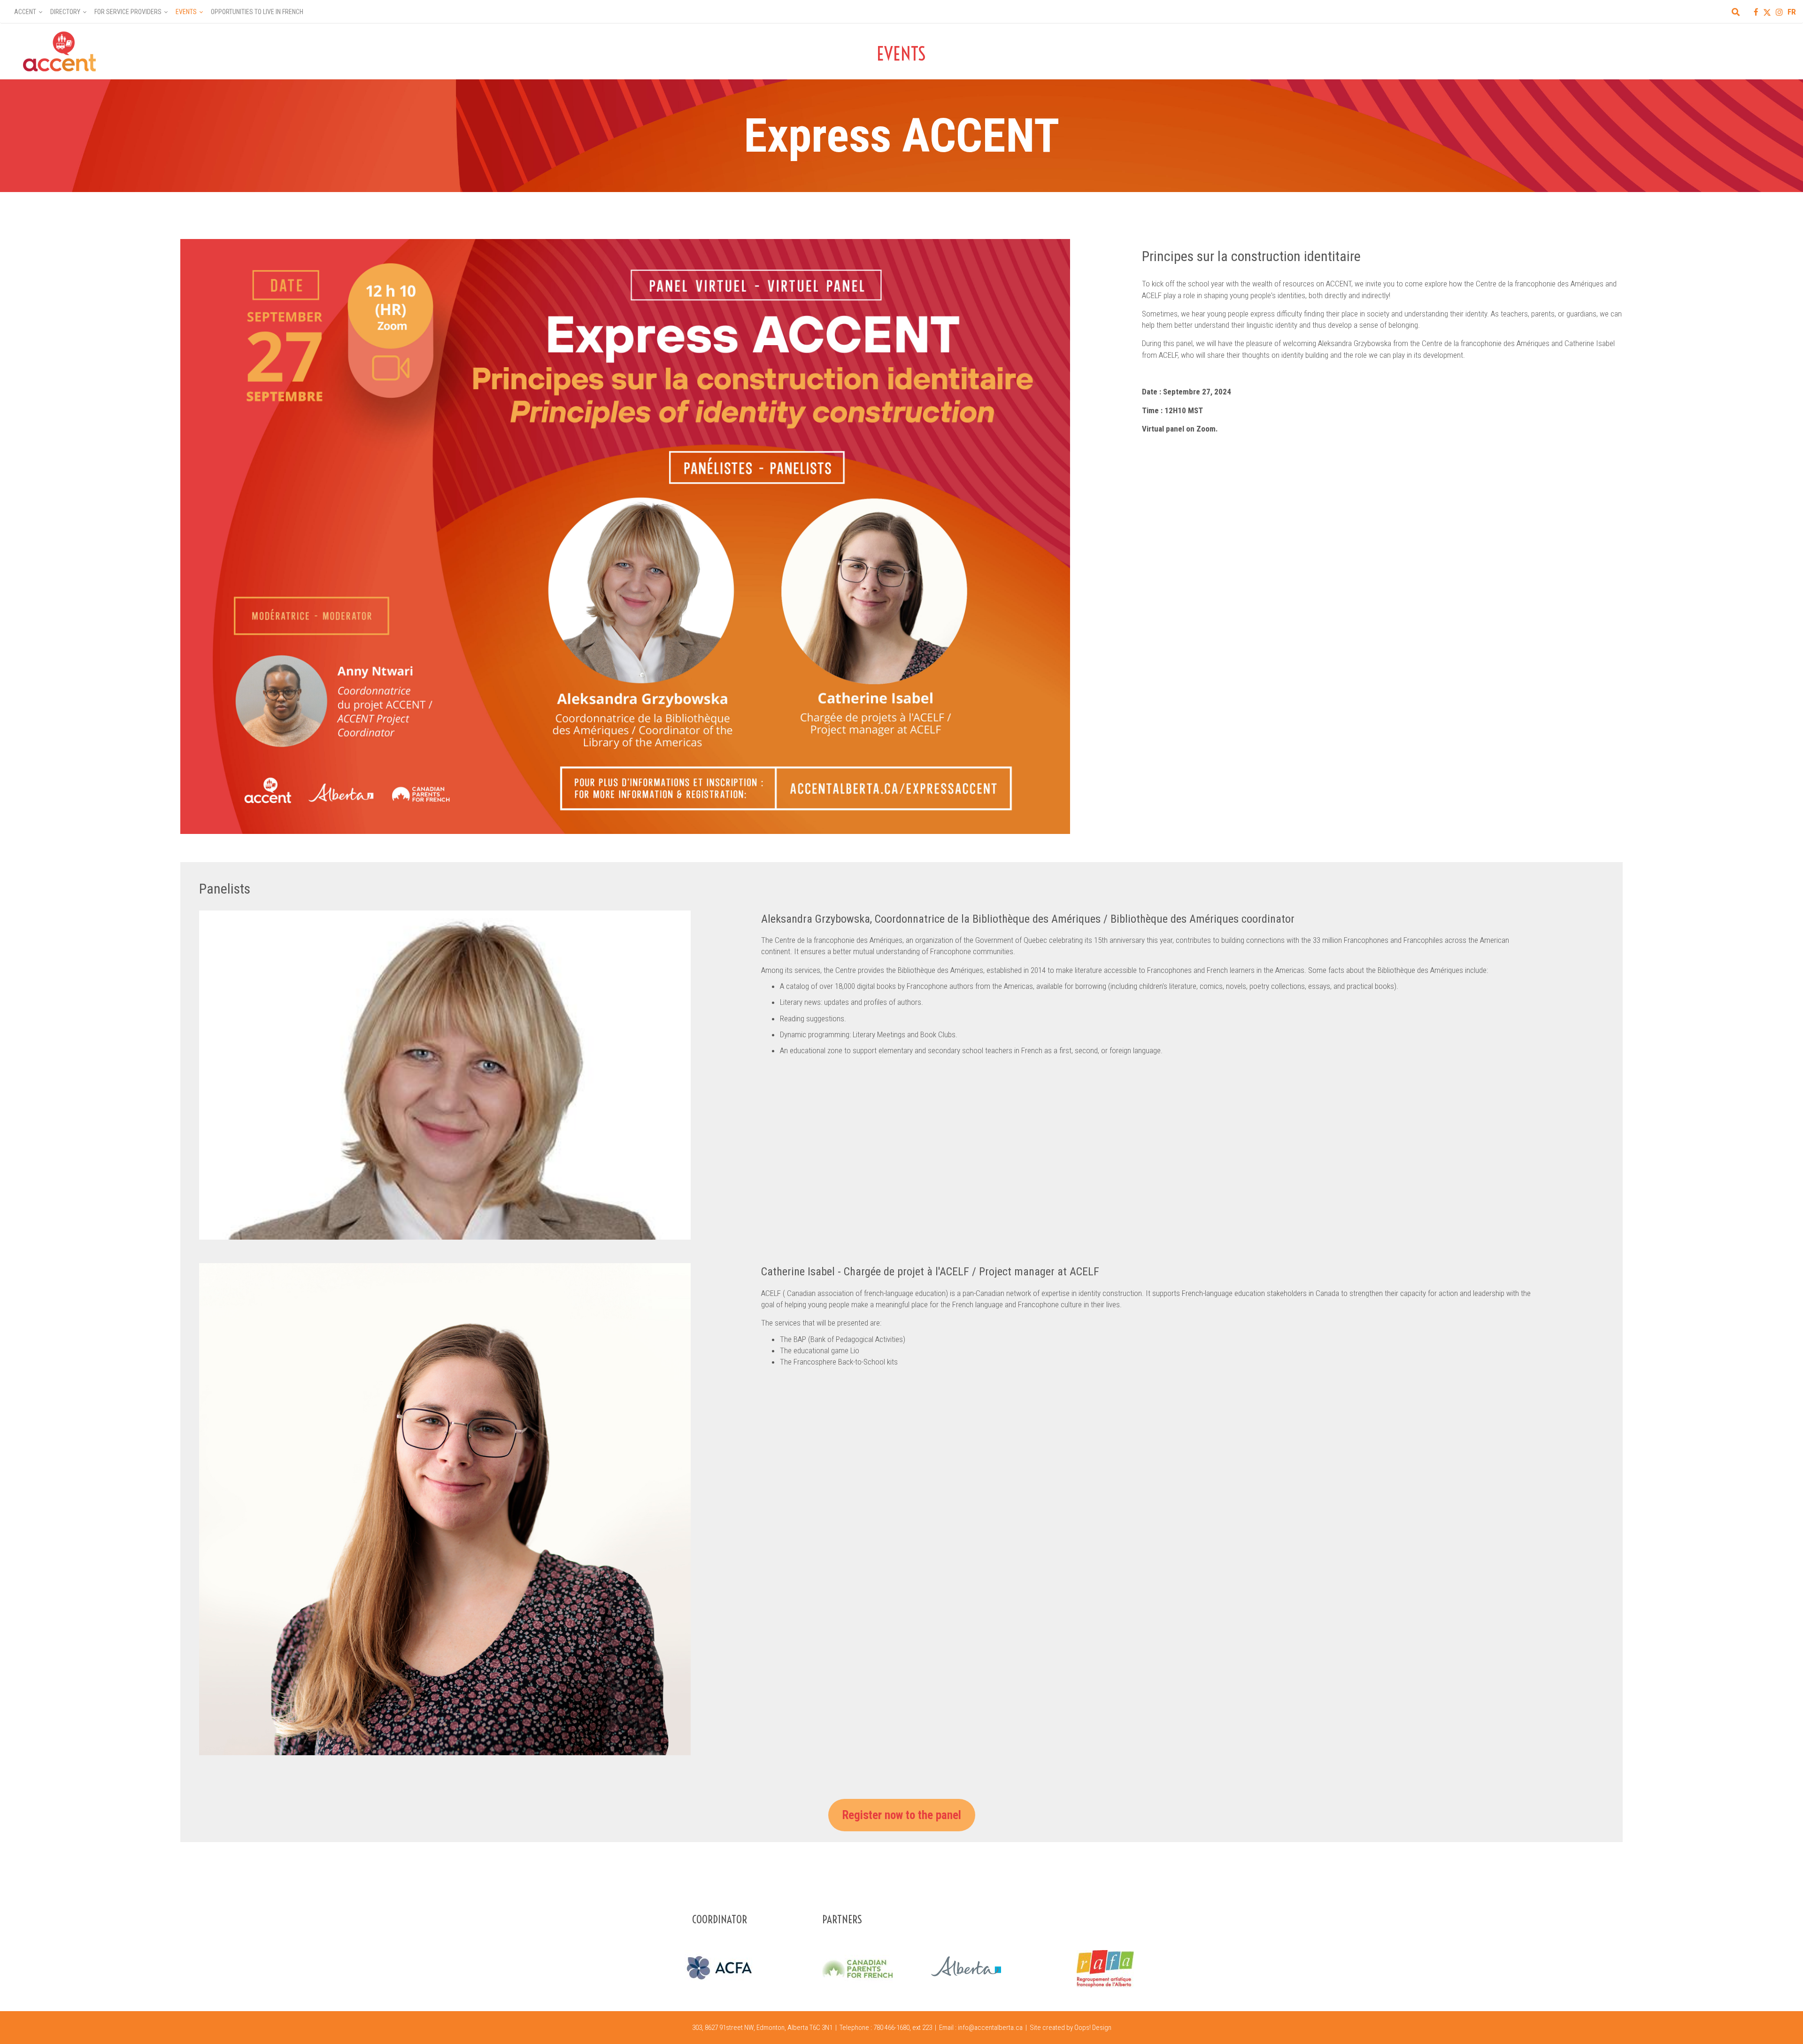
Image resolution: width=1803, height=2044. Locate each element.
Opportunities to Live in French (257, 12)
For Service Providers (128, 12)
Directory (65, 12)
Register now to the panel (902, 1815)
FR (1792, 12)
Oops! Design (1093, 2028)
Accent (25, 12)
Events (186, 12)
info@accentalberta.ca (990, 2028)
